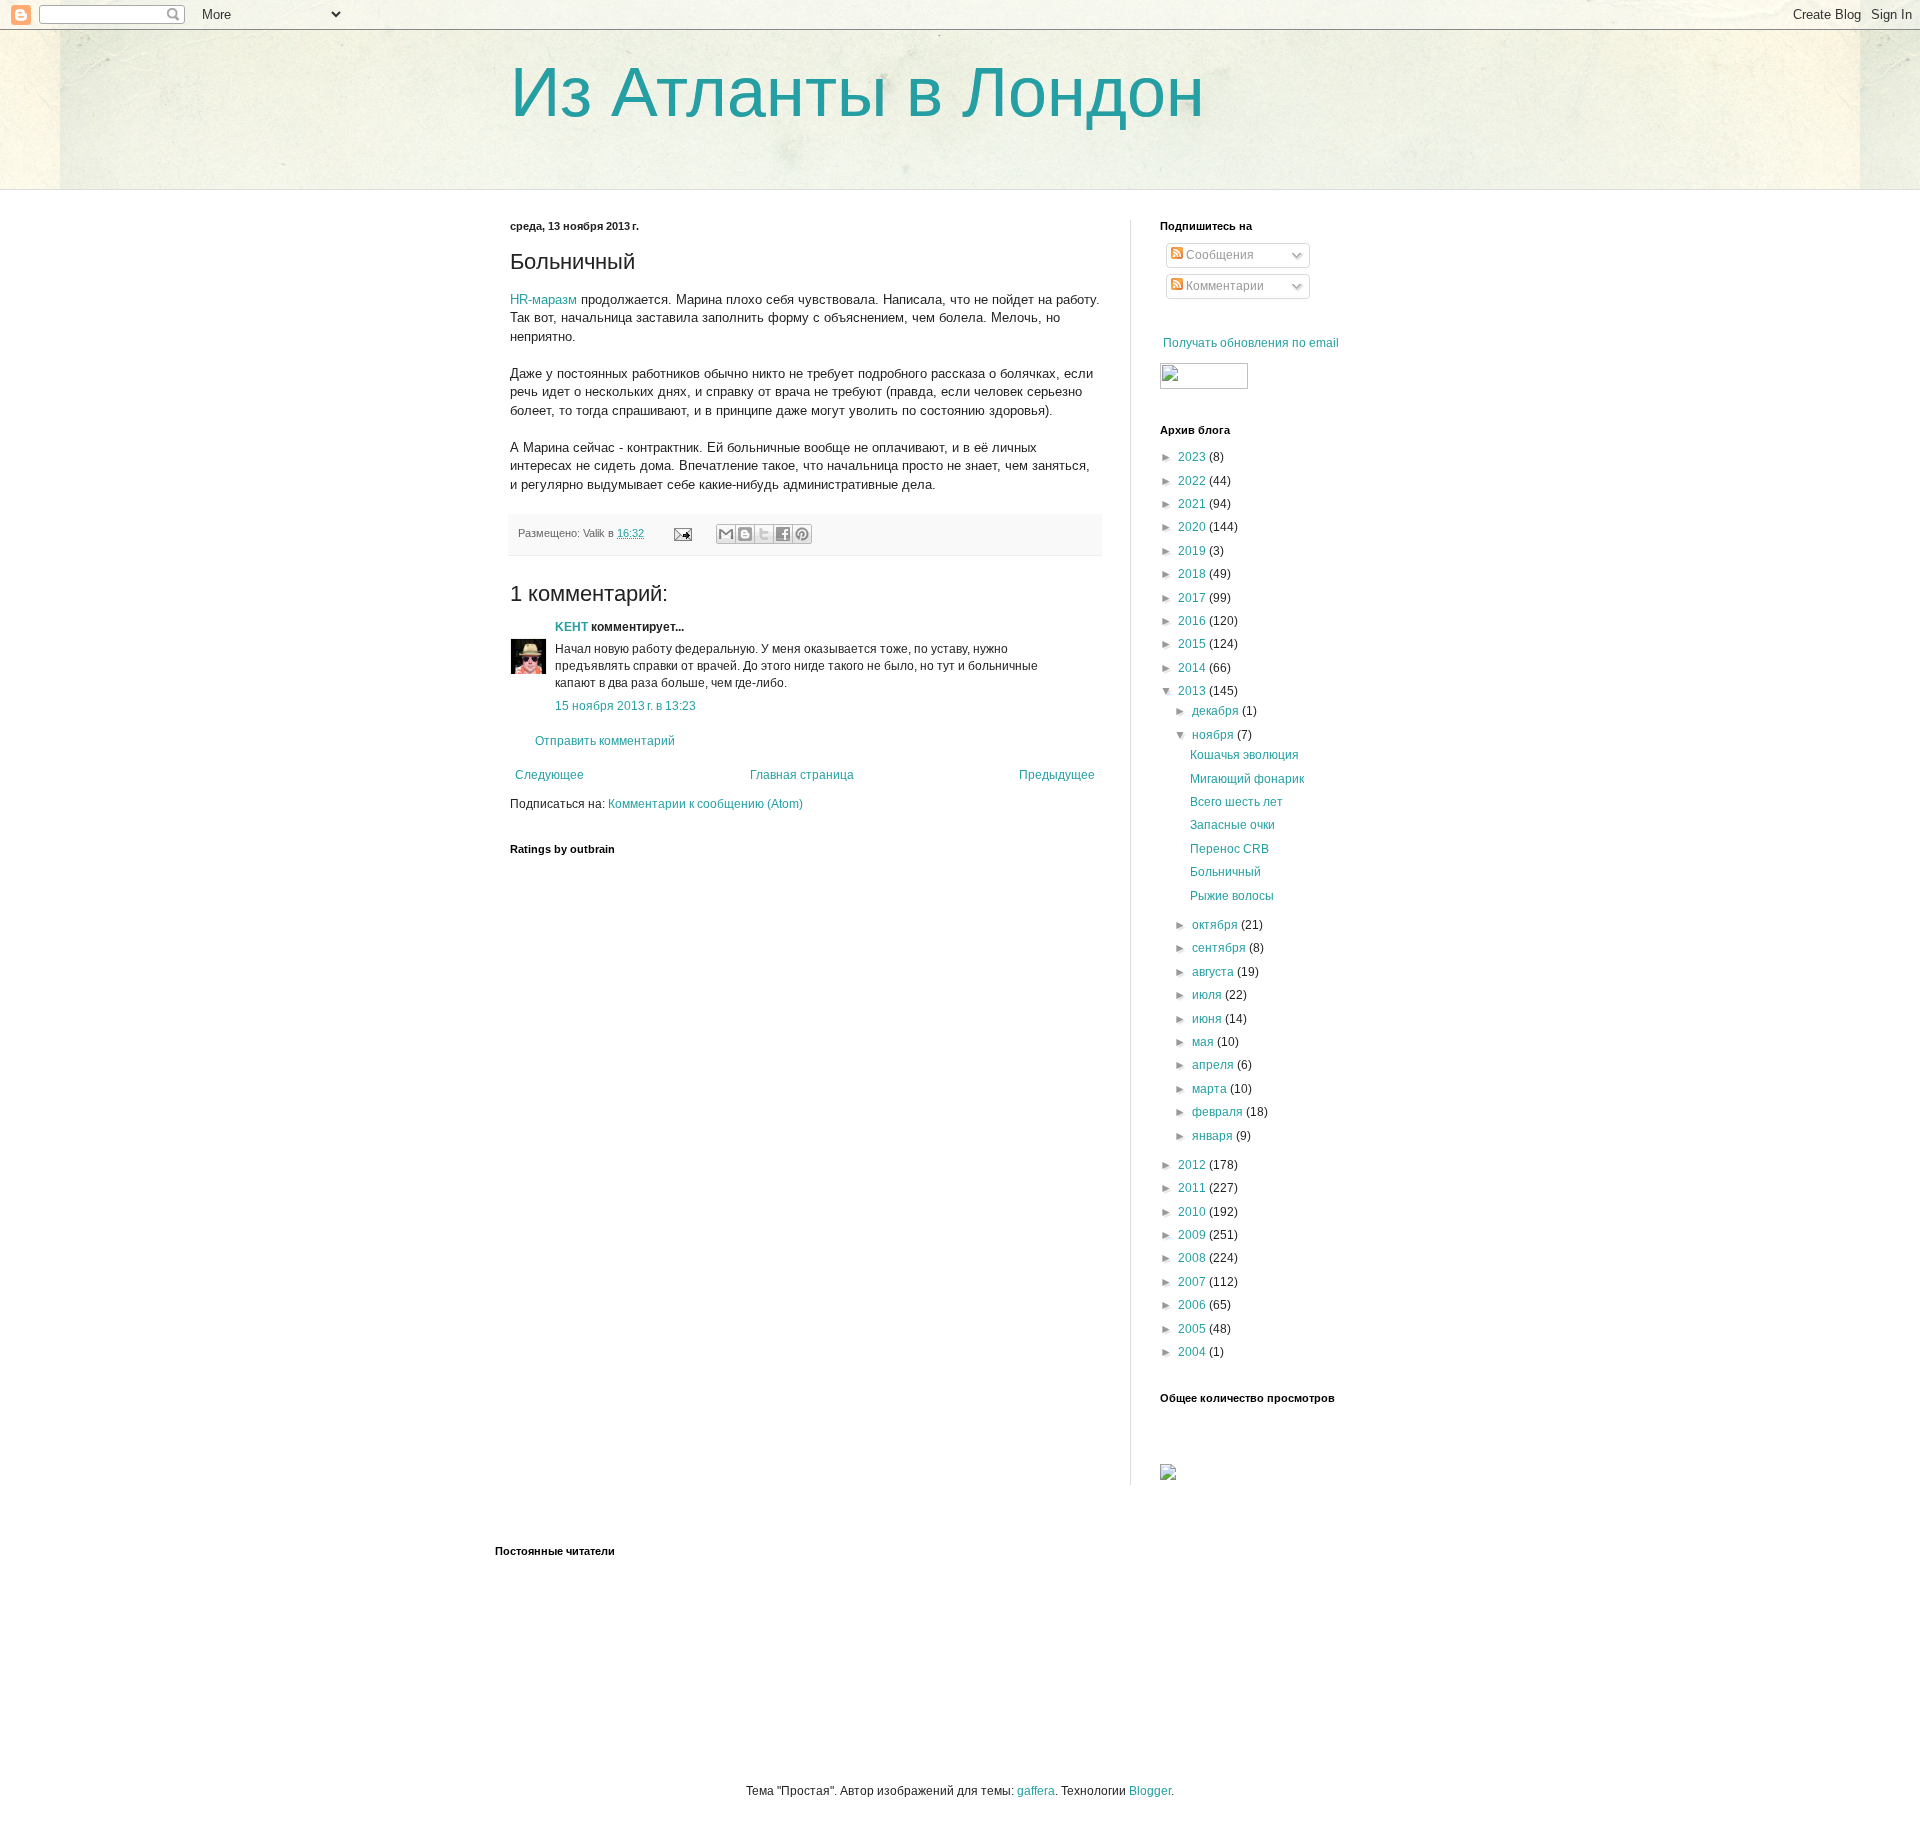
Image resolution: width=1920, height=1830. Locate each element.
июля (1208, 995)
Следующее (549, 775)
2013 (1193, 691)
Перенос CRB (1229, 849)
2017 (1193, 598)
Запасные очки (1232, 825)
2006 (1193, 1305)
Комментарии (1223, 286)
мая (1204, 1042)
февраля (1219, 1112)
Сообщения (1218, 255)
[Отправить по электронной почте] (726, 534)
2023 (1193, 457)
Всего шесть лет (1236, 802)
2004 (1193, 1352)
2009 (1193, 1235)
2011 (1193, 1188)
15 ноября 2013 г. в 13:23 (625, 706)
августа (1214, 972)
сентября (1220, 948)
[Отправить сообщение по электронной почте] (682, 533)
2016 (1193, 621)
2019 (1193, 551)
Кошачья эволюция (1244, 755)
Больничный (1225, 872)
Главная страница (802, 775)
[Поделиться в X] (764, 534)
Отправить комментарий (605, 741)
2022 (1193, 481)
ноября (1214, 735)
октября (1216, 925)
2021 (1193, 504)
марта (1211, 1089)
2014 (1193, 668)
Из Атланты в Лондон (857, 92)
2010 (1193, 1212)
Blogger (1150, 1791)
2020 (1193, 527)
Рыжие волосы (1232, 896)
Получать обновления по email (1251, 343)
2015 (1193, 644)
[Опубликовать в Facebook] (783, 534)
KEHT (571, 627)
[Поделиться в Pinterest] (802, 534)
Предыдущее (1057, 775)
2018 (1193, 574)
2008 (1193, 1258)
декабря (1217, 711)
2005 (1193, 1329)
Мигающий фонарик (1247, 779)
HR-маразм (543, 299)
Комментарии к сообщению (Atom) (705, 804)
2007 (1193, 1282)
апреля (1214, 1065)
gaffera (1036, 1791)
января (1214, 1136)
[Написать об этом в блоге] (745, 534)
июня (1208, 1019)
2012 (1193, 1165)
